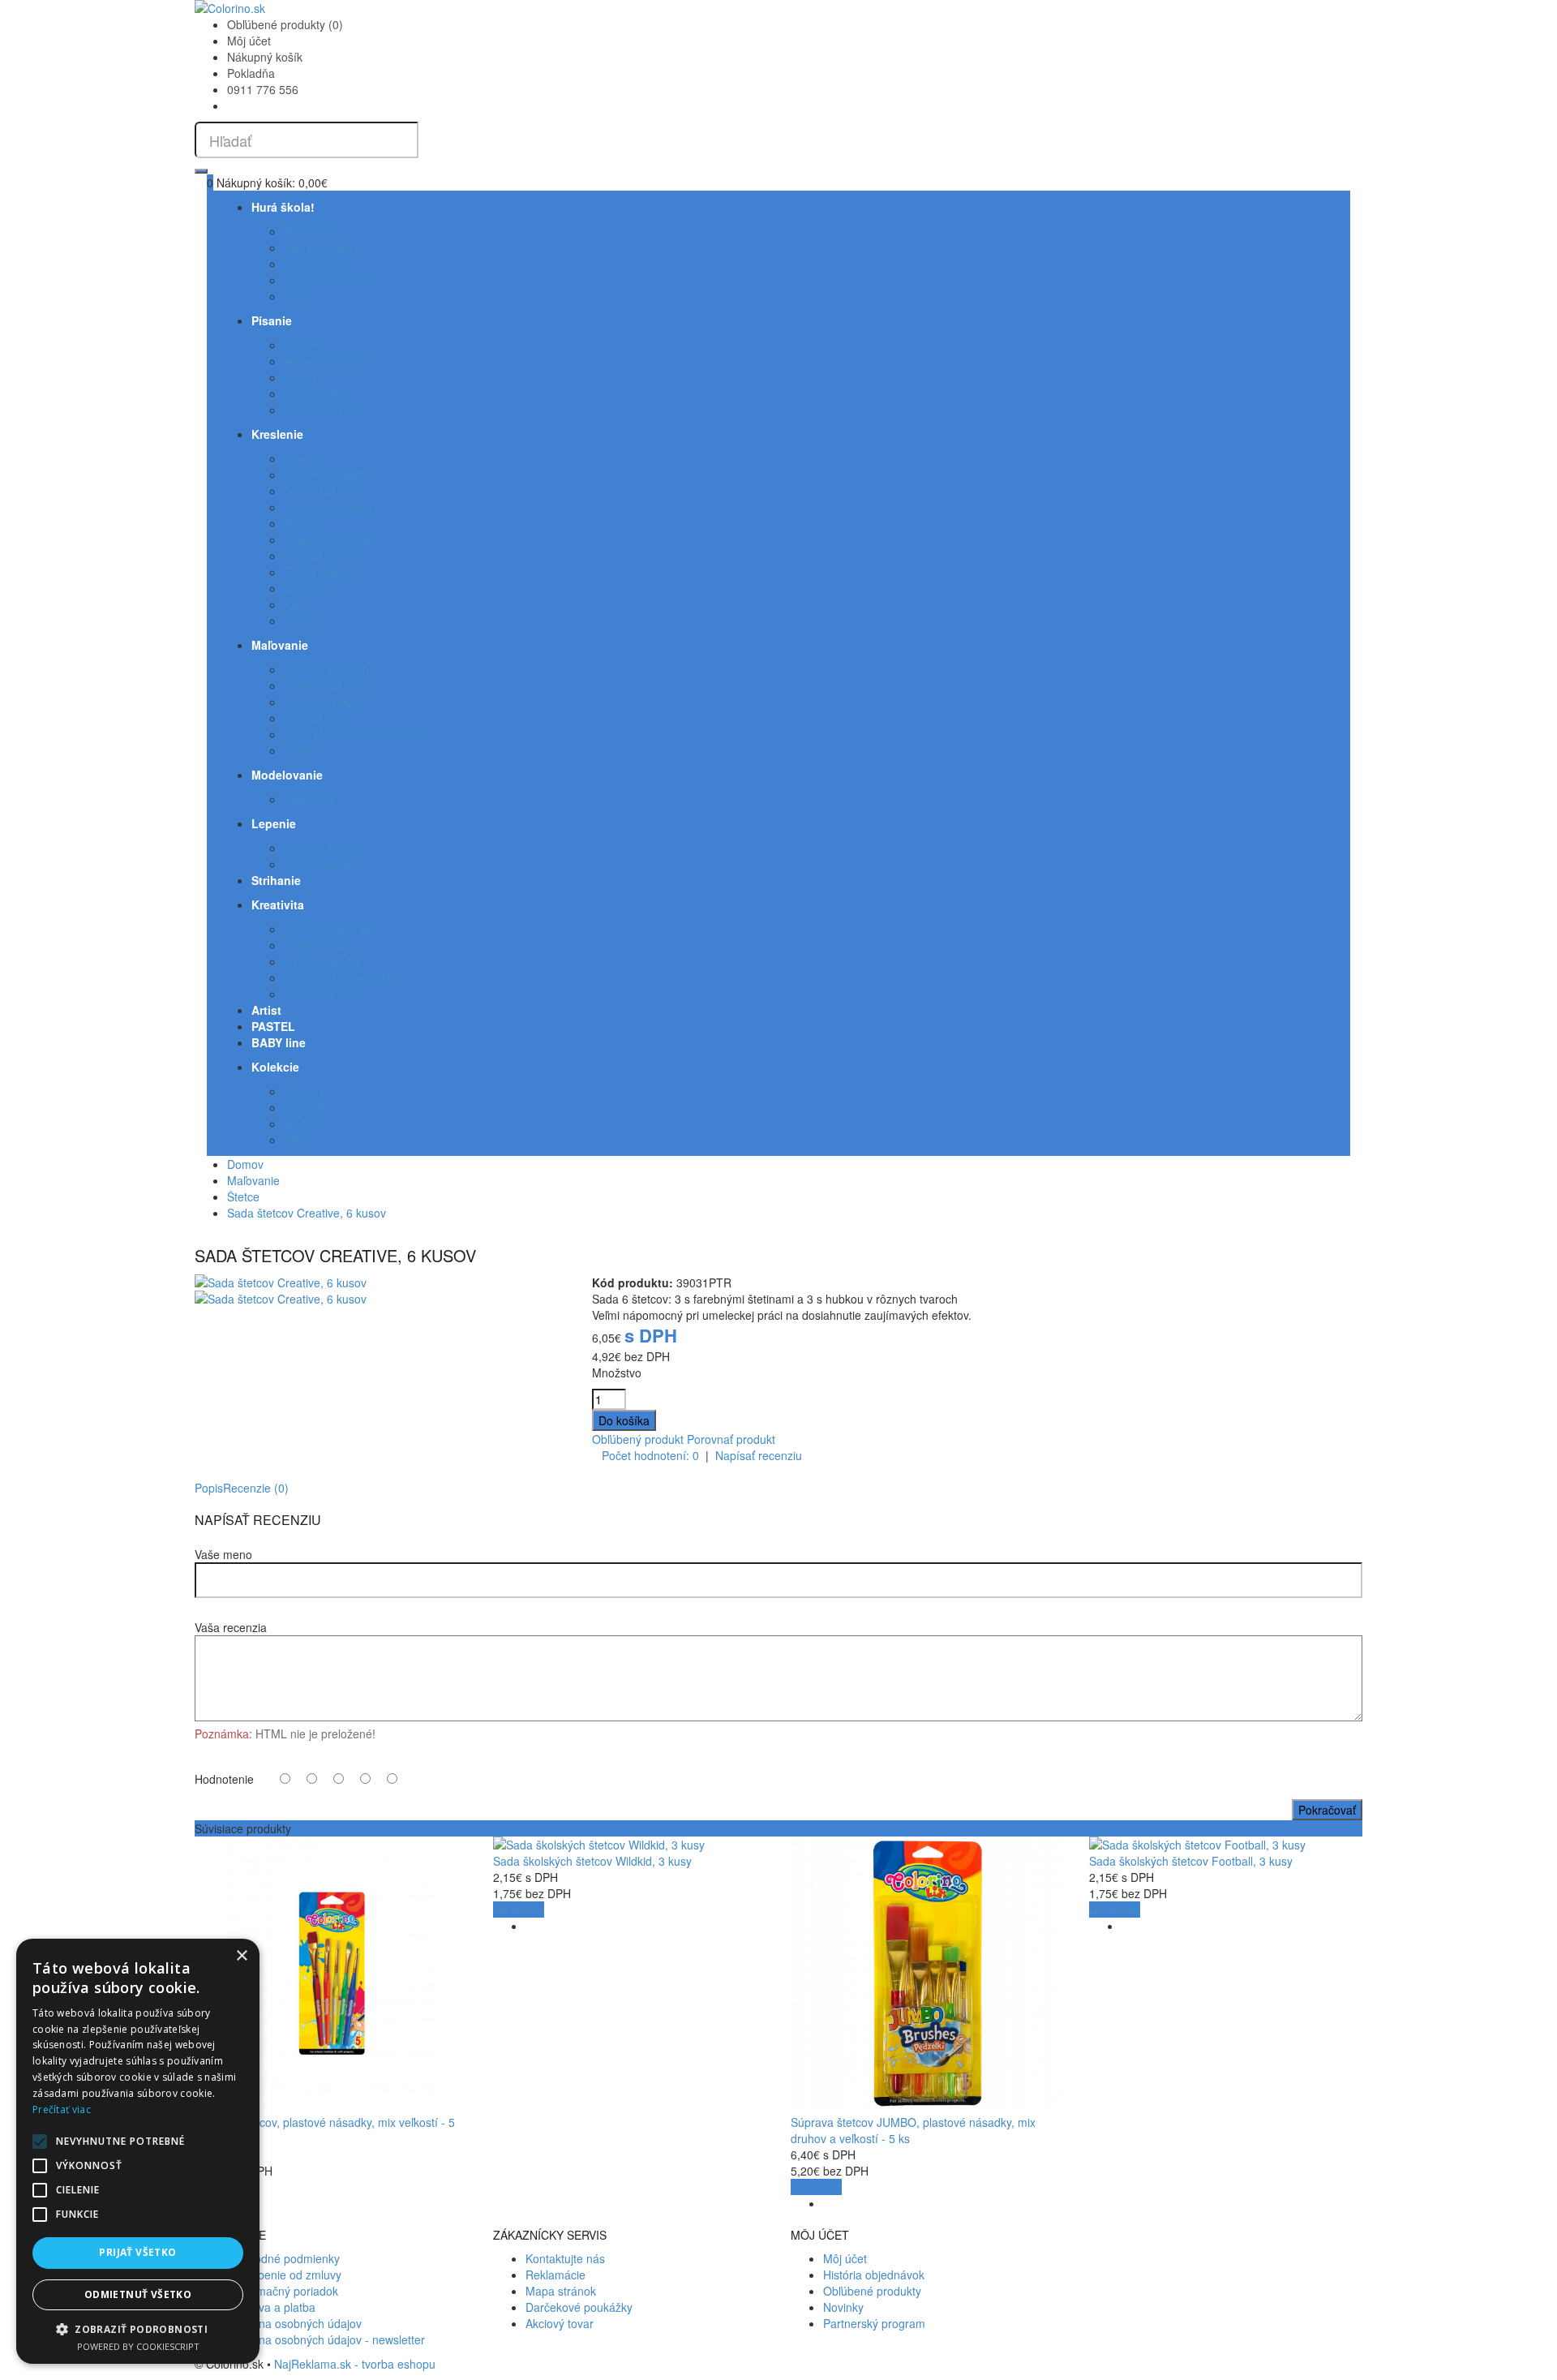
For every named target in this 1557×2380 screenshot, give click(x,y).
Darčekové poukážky (579, 2307)
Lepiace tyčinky (323, 848)
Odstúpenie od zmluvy (284, 2275)
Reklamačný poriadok (283, 2291)
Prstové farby (318, 718)
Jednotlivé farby (324, 491)
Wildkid (302, 1123)
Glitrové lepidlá (322, 961)
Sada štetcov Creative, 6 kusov (307, 1213)
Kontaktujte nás (565, 2258)
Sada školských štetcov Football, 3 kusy (1191, 1861)
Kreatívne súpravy (330, 929)
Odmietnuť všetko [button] (138, 2294)
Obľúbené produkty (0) (285, 24)
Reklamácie (555, 2275)
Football (305, 1107)
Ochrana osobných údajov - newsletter (326, 2339)
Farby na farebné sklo (340, 977)
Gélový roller (316, 393)
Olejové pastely (323, 556)
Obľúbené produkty (872, 2291)
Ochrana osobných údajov (294, 2323)
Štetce (300, 750)
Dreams (304, 1091)
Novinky (843, 2307)
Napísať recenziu (759, 1455)
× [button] (241, 1956)
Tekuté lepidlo (320, 864)
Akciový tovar (560, 2323)
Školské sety (316, 264)
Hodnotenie (224, 1779)
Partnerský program (874, 2323)
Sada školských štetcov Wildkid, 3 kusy (592, 1861)
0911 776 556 (263, 89)
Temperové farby (328, 685)
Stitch (298, 1140)
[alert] (138, 2151)
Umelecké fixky (322, 994)
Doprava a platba (271, 2307)
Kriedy (300, 621)
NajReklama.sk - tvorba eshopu (355, 2364)
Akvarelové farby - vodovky (353, 734)
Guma (300, 377)
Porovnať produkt (731, 1439)
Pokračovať (1327, 1810)
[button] (138, 2328)
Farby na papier (325, 702)
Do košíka (519, 1910)
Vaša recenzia (231, 1627)
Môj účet (249, 41)
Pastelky (305, 523)
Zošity (299, 296)
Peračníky (309, 231)
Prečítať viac (62, 2109)
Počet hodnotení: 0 (650, 1455)
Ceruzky (305, 345)
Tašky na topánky (329, 280)
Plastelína (309, 799)
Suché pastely (320, 572)
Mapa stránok (561, 2291)
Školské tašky (319, 247)
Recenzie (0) (256, 1488)
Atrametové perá (327, 361)
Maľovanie (253, 1180)
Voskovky (308, 588)
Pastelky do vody (327, 539)
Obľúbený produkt (638, 1439)
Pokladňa (251, 73)
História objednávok (874, 2275)
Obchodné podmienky (283, 2258)
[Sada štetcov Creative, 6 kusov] (281, 1282)
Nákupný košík (265, 57)
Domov (245, 1164)
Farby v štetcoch (326, 669)
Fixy (294, 604)
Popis (209, 1488)
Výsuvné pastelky (328, 507)
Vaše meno (223, 1554)
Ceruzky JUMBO (326, 475)
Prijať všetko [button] (137, 2252)
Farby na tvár (318, 945)
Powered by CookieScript (138, 2346)
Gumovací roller (325, 410)
